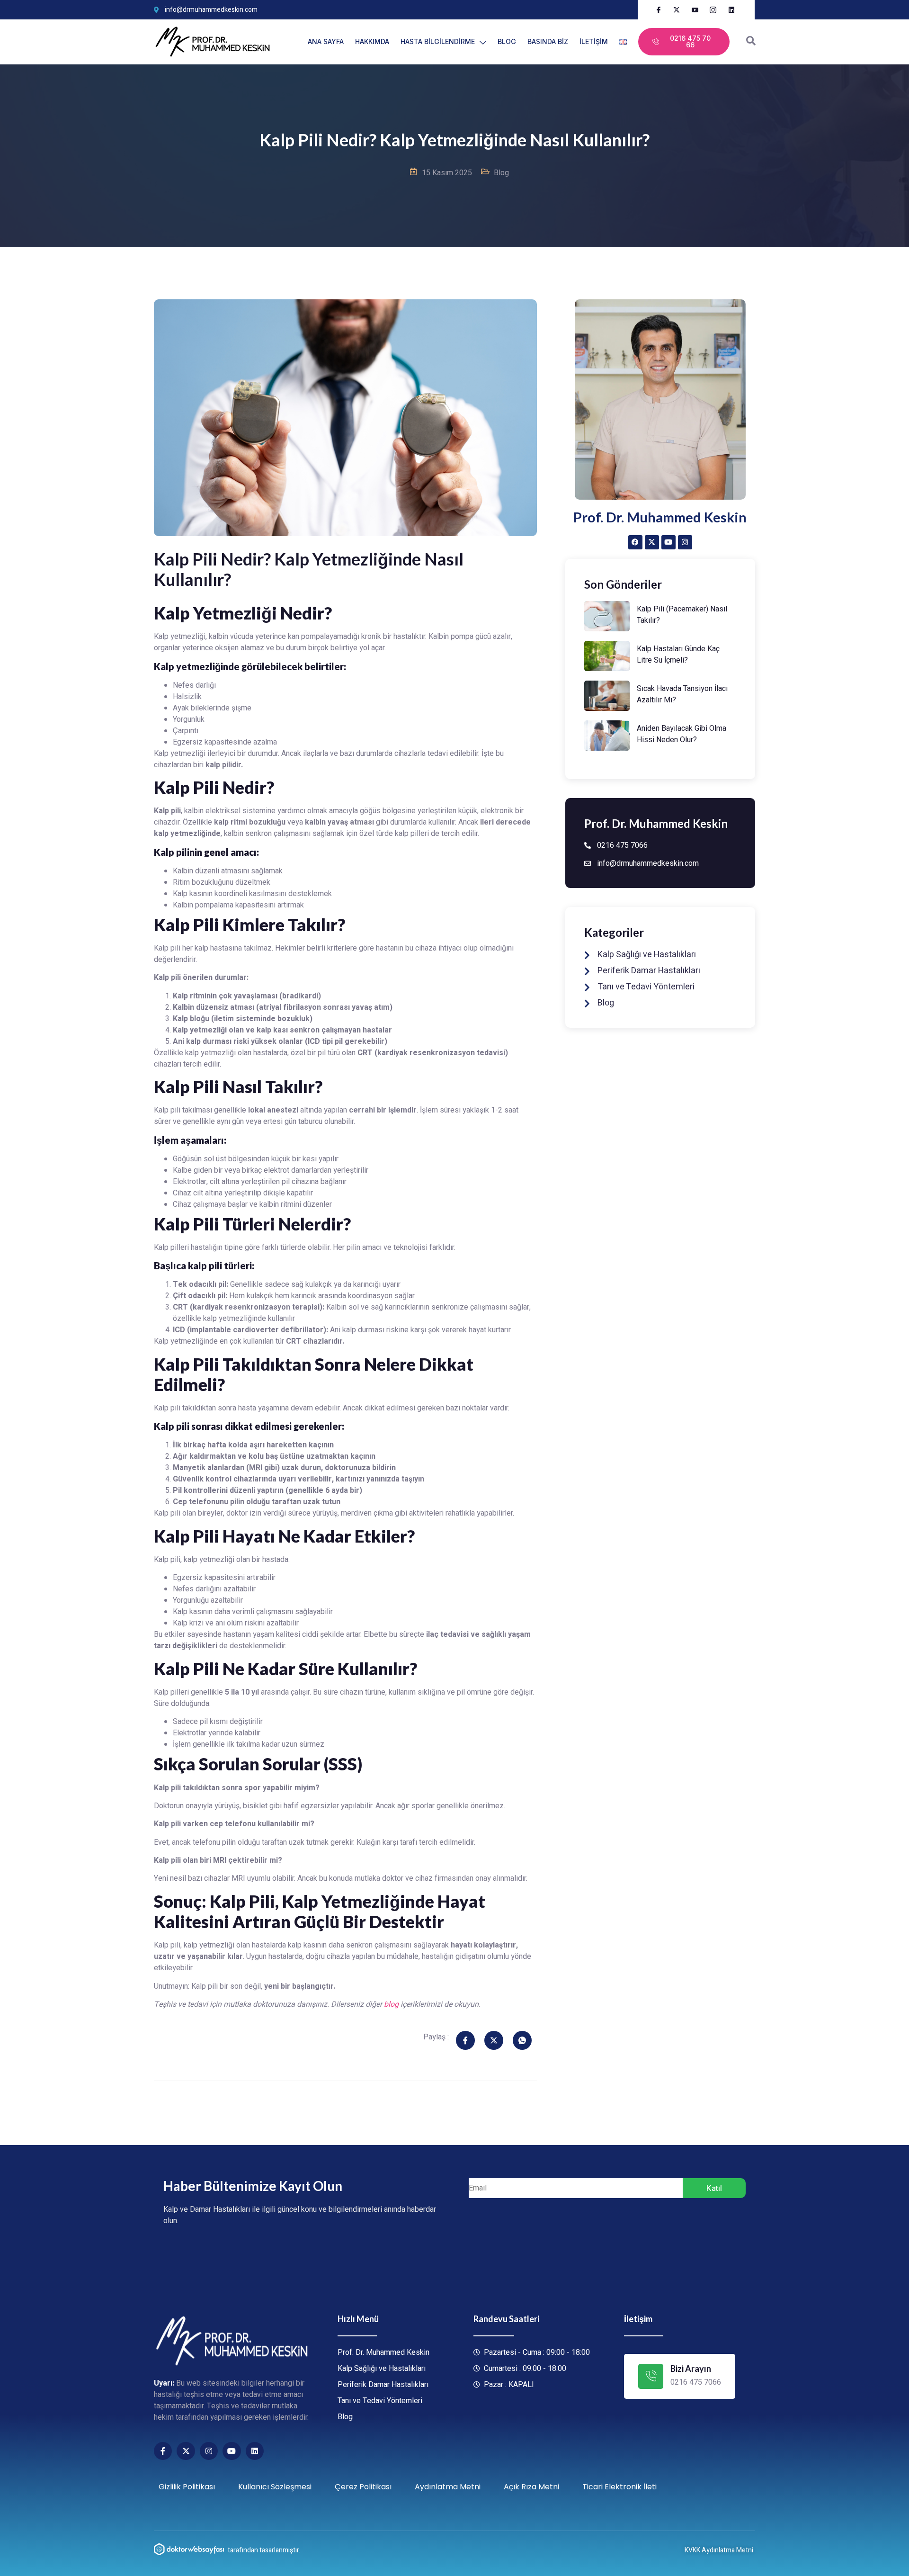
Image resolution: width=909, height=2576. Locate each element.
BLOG (507, 41)
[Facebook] (635, 542)
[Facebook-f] (163, 2451)
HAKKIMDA (372, 41)
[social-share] (465, 2040)
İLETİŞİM (594, 41)
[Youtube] (668, 542)
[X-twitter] (652, 542)
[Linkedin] (255, 2451)
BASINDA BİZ (548, 41)
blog (391, 2004)
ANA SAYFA (326, 41)
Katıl (714, 2188)
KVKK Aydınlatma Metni (719, 2550)
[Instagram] (685, 542)
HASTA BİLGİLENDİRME (438, 41)
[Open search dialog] (751, 42)
